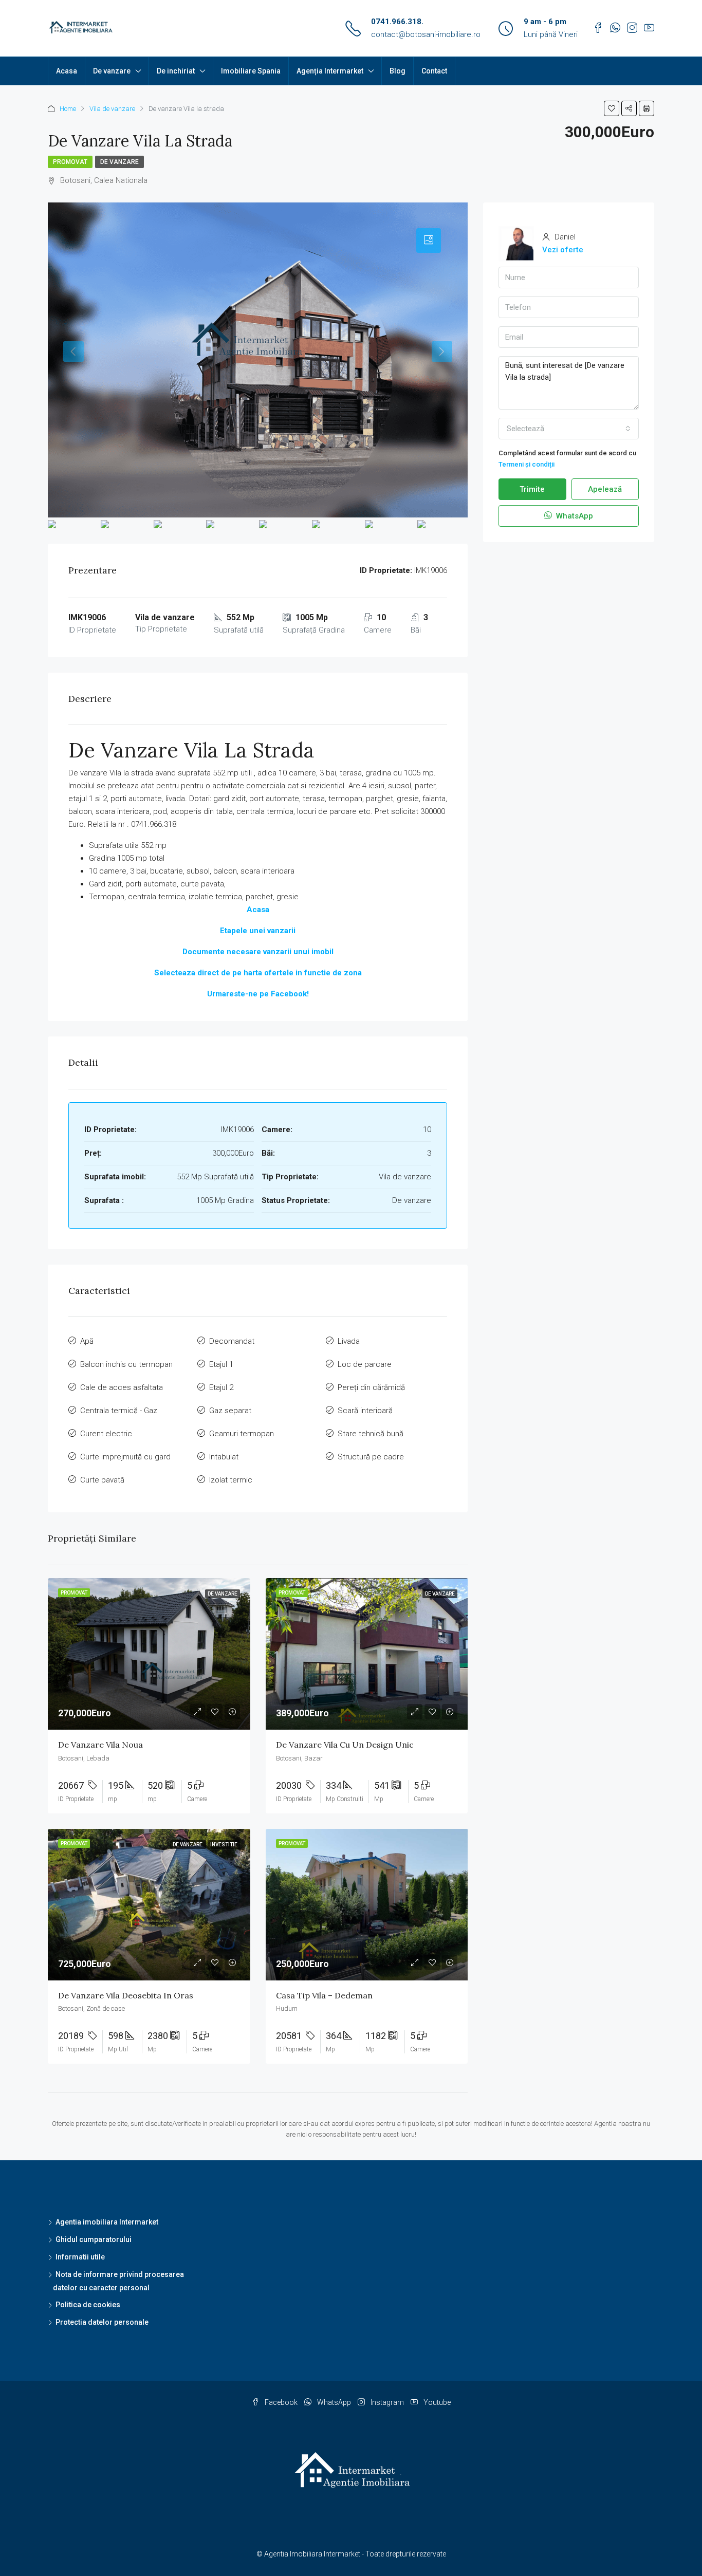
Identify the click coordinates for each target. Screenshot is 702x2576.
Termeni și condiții (526, 464)
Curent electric (106, 1434)
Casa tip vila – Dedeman (324, 1995)
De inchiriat (176, 71)
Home (68, 109)
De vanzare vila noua (100, 1745)
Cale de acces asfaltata (122, 1387)
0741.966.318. (397, 22)
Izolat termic (231, 1480)
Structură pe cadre (371, 1457)
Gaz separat (230, 1411)
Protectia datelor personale (102, 2322)
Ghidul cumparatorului (94, 2239)
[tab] (429, 240)
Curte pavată (102, 1480)
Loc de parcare (365, 1364)
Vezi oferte (563, 250)
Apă (87, 1341)
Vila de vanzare (112, 109)
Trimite (532, 489)
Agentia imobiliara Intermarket (107, 2222)
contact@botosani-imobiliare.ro (426, 34)
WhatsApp (574, 516)
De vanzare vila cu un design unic (345, 1745)
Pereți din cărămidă (371, 1387)
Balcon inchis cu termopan (126, 1364)
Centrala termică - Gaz (119, 1411)
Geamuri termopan (242, 1434)
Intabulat (224, 1457)
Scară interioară (365, 1411)
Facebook (281, 2402)
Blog (398, 71)
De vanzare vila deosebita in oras (126, 1995)
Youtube (436, 2402)
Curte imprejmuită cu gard (125, 1457)
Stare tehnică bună (371, 1434)
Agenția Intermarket (330, 71)
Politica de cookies (88, 2305)
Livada (349, 1341)
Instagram (387, 2402)
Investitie (224, 1845)
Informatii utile (80, 2257)
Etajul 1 (221, 1364)
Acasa (67, 71)
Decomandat (232, 1341)
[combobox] (569, 429)
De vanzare (112, 71)
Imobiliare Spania (251, 71)
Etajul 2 (221, 1387)
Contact (434, 71)
